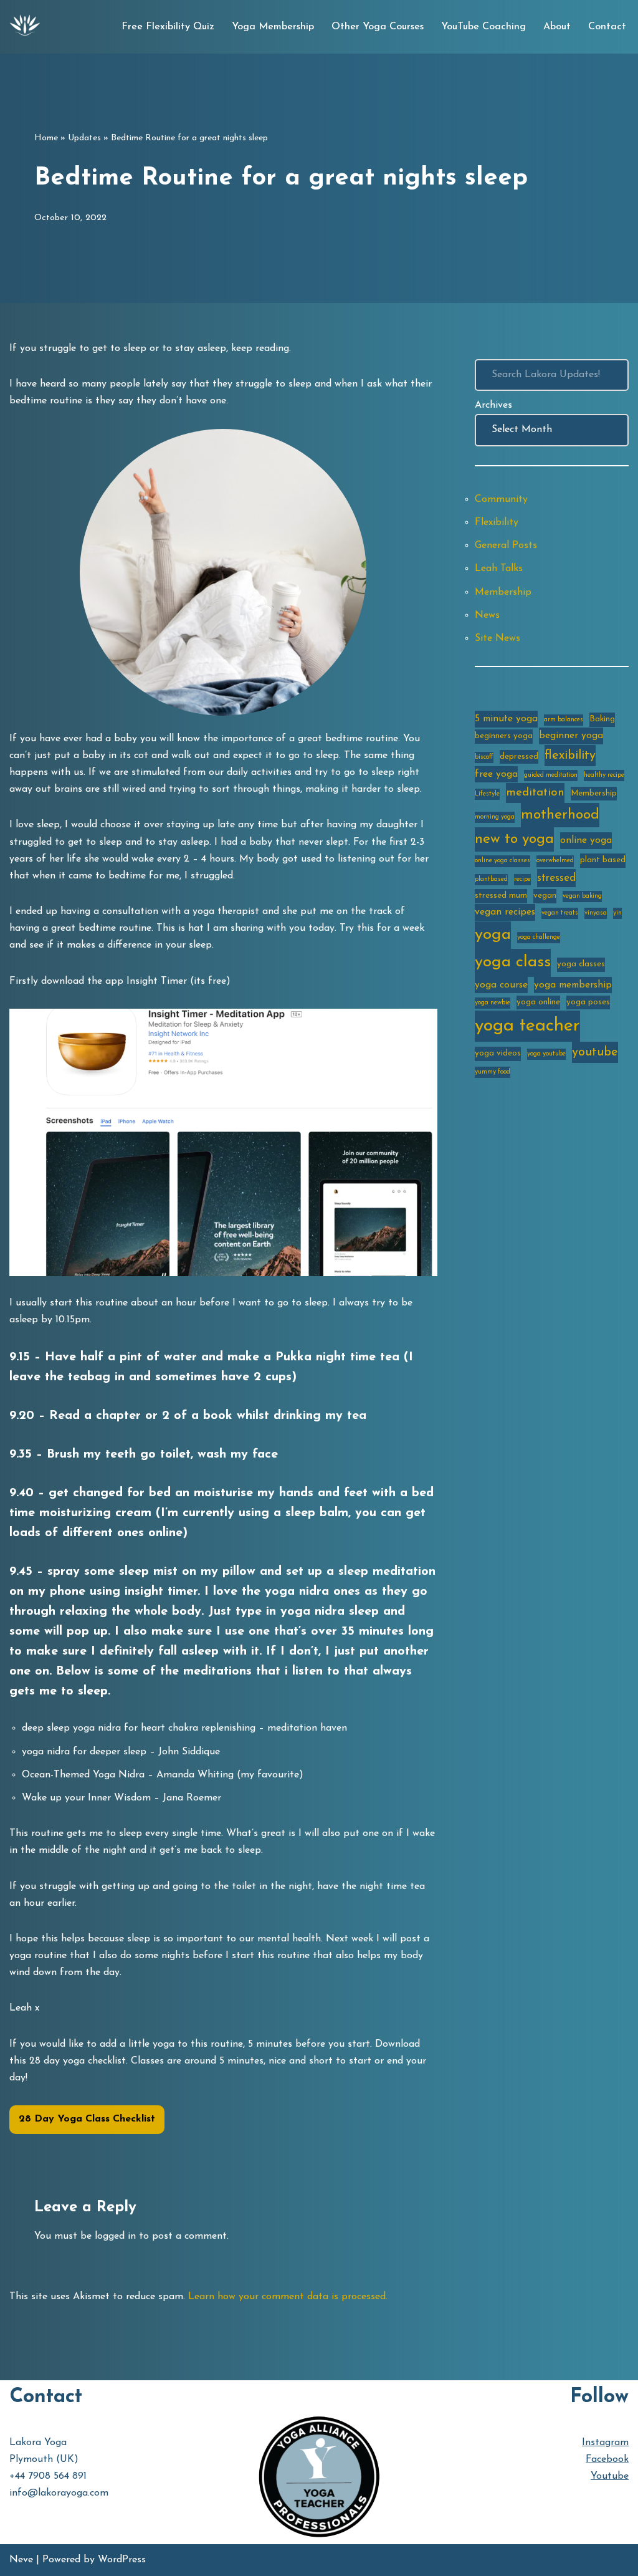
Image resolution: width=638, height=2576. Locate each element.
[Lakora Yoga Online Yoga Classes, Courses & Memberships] (25, 27)
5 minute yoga (506, 719)
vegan (545, 896)
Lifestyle (487, 794)
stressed (556, 878)
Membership (503, 592)
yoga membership (573, 985)
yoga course (501, 985)
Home (46, 138)
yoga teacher (527, 1026)
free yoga (496, 774)
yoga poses (588, 1002)
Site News (498, 638)
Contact (607, 27)
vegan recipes (505, 912)
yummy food (493, 1072)
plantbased (491, 879)
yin (617, 913)
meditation (535, 793)
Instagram (605, 2443)
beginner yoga (571, 736)
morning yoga (495, 817)
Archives (493, 405)
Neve (21, 2560)
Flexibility (497, 522)
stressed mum (501, 896)
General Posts (506, 545)
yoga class (513, 962)
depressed (519, 757)
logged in (115, 2236)
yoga (493, 935)
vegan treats (560, 913)
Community (501, 499)
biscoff (484, 757)
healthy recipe (604, 775)
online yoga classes (502, 861)
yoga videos (498, 1053)
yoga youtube (546, 1054)
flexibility (570, 756)
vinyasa (596, 913)
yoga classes (581, 964)
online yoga (586, 840)
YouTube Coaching (483, 27)
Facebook (607, 2459)
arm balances (564, 720)
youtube (595, 1052)
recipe (522, 879)
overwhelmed (555, 861)
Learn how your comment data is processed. (288, 2297)
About (557, 27)
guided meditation (551, 775)
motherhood (560, 815)
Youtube (610, 2476)
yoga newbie (493, 1003)
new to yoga (514, 839)
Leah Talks (499, 569)
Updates (84, 138)
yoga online (538, 1002)
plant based (603, 860)
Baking (602, 719)
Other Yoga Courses (378, 27)
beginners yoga (504, 736)
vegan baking (582, 896)
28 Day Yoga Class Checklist (87, 2119)
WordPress (122, 2560)
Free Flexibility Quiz (168, 27)
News (487, 615)
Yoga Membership (273, 27)
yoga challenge (539, 937)
